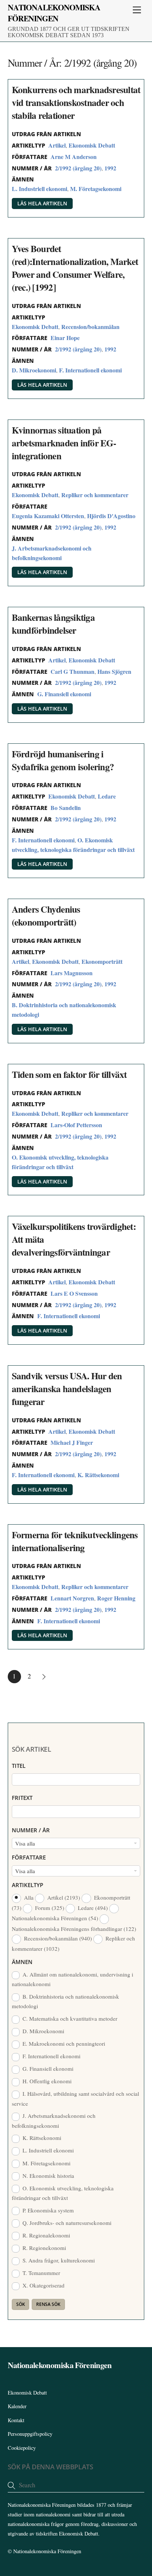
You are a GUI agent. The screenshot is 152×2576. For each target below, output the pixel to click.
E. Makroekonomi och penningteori (63, 2044)
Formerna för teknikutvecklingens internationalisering (75, 1541)
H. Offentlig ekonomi (46, 2081)
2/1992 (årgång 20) (78, 168)
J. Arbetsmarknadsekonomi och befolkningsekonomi (54, 2120)
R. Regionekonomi (44, 2248)
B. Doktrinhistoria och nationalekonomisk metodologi (66, 2001)
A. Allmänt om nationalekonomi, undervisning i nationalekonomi (73, 1979)
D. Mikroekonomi (34, 370)
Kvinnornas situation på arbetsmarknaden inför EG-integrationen (64, 443)
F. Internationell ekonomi (90, 370)
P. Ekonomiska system (47, 2210)
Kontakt (16, 2420)
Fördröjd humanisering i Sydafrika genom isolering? (63, 760)
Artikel (57, 145)
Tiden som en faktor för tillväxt (69, 1074)
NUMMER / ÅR (31, 1830)
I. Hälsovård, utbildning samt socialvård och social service (76, 2098)
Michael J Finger (72, 1442)
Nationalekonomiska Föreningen (47, 2551)
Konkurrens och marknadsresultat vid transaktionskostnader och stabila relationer (76, 102)
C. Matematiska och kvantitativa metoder (69, 2018)
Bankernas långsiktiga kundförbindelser (53, 624)
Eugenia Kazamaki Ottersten (48, 516)
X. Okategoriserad (43, 2285)
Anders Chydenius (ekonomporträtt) (46, 916)
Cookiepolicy (22, 2448)
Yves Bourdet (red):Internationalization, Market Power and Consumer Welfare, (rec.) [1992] (75, 268)
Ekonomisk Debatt (92, 145)
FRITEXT (22, 1798)
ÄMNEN (22, 1962)
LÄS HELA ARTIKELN (42, 203)
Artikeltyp (27, 1885)
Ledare (107, 796)
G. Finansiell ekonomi (64, 694)
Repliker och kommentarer (95, 495)
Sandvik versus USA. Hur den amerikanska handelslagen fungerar (67, 1389)
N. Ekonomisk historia (48, 2176)
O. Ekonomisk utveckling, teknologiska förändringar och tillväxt (63, 2193)
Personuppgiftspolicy (30, 2434)
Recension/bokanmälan (90, 327)
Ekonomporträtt (102, 961)
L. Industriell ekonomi (39, 189)
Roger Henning (116, 1598)
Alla (29, 1897)
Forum (49, 1908)
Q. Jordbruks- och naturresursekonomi (66, 2223)
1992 (110, 168)
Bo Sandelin (66, 808)
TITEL (19, 1766)
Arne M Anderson (74, 157)
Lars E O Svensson (74, 1293)
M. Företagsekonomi (96, 189)
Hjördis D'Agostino (111, 516)
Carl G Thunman (72, 671)
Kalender (17, 2406)
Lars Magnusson (72, 973)
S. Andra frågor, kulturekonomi (58, 2260)
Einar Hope (65, 338)
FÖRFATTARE (29, 1857)
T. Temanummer (41, 2273)
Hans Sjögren (114, 671)
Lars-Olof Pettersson (76, 1125)
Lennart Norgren (72, 1598)
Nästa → (45, 1677)
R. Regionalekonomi (46, 2235)
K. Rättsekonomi (98, 1475)
